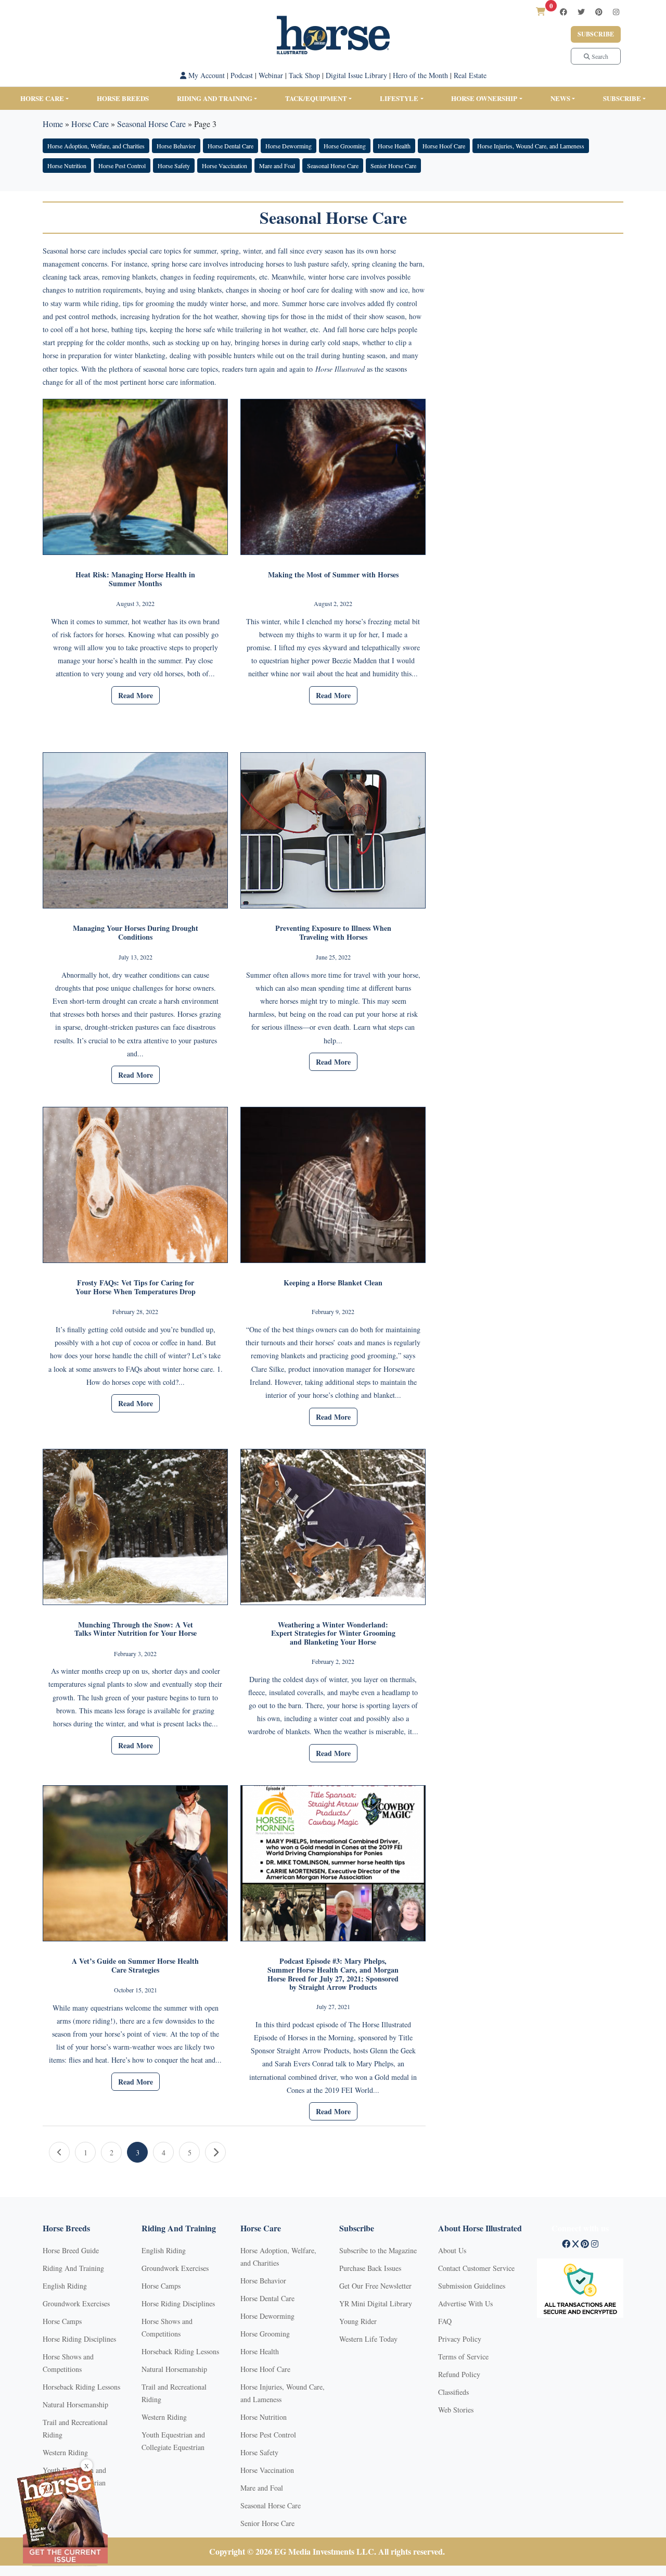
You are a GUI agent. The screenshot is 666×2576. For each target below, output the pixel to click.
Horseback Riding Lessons (81, 2387)
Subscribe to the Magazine (378, 2250)
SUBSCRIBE (622, 98)
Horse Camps (62, 2321)
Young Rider (358, 2321)
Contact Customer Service (476, 2268)
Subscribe (596, 34)
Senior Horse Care (393, 166)
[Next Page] (215, 2152)
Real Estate (470, 75)
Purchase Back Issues (370, 2268)
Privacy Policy (460, 2339)
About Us (452, 2250)
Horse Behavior (176, 146)
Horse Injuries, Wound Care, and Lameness (531, 146)
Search (599, 56)
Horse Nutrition (67, 166)
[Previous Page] (59, 2152)
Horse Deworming (289, 146)
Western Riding (65, 2452)
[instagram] (616, 12)
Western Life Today (368, 2339)
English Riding (65, 2286)
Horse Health (394, 146)
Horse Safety (174, 166)
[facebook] (563, 12)
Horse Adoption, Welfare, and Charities (96, 146)
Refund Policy (459, 2374)
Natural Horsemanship (75, 2404)
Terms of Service (463, 2357)
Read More (136, 695)
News (560, 98)
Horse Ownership (484, 98)
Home (53, 124)
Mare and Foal (277, 166)
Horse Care (42, 98)
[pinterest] (599, 12)
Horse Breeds (123, 98)
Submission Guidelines (472, 2286)
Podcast (242, 75)
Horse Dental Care (230, 146)
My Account (206, 75)
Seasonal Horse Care (151, 124)
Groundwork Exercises (76, 2303)
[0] (541, 11)
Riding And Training (73, 2268)
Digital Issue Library (356, 75)
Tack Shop (304, 75)
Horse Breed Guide (71, 2250)
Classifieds (453, 2392)
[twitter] (581, 12)
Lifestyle (399, 98)
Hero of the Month (420, 75)
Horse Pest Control (122, 166)
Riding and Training (215, 98)
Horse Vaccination (225, 166)
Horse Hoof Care (444, 146)
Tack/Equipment (316, 98)
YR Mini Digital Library (376, 2303)
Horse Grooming (345, 146)
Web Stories (456, 2410)
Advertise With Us (465, 2303)
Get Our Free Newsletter (375, 2286)
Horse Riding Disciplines (79, 2339)
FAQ (445, 2321)
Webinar (271, 75)
